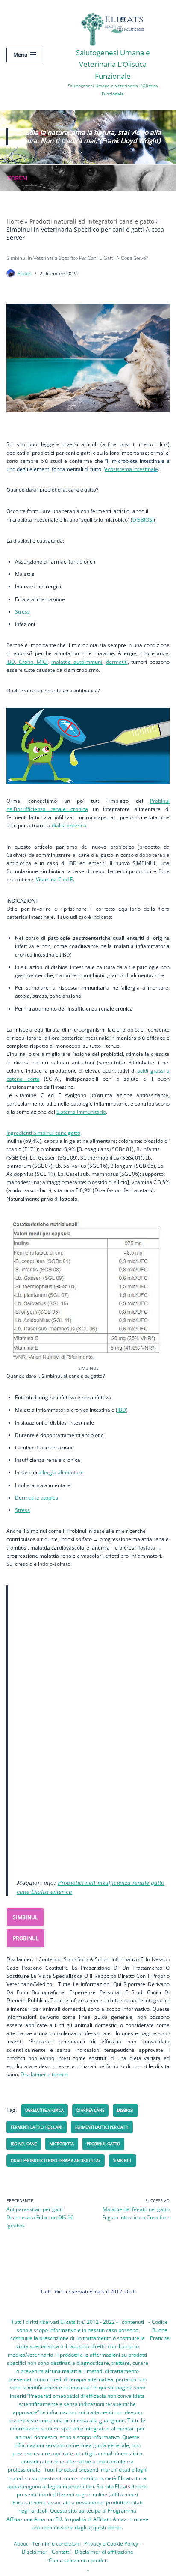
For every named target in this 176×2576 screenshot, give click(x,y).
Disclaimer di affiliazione (104, 2552)
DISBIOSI (143, 520)
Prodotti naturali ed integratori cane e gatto (92, 221)
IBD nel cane (24, 2144)
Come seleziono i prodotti (79, 2560)
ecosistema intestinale (131, 469)
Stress (22, 612)
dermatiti (117, 662)
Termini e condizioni (56, 2544)
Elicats (24, 273)
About (21, 2544)
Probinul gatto (103, 2144)
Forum (18, 178)
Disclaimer (35, 2552)
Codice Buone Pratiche (160, 2330)
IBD (122, 1410)
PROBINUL (26, 1938)
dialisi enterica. (70, 825)
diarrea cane (90, 2110)
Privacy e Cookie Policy (111, 2544)
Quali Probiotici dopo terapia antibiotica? (56, 2160)
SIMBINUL (25, 1917)
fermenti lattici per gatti (102, 2127)
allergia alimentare (61, 1472)
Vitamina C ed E (54, 879)
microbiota (62, 2144)
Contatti (61, 2552)
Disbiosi (125, 2110)
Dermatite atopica (37, 1498)
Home (15, 221)
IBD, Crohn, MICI (27, 662)
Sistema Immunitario (81, 1112)
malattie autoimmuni (77, 662)
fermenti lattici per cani (37, 2127)
